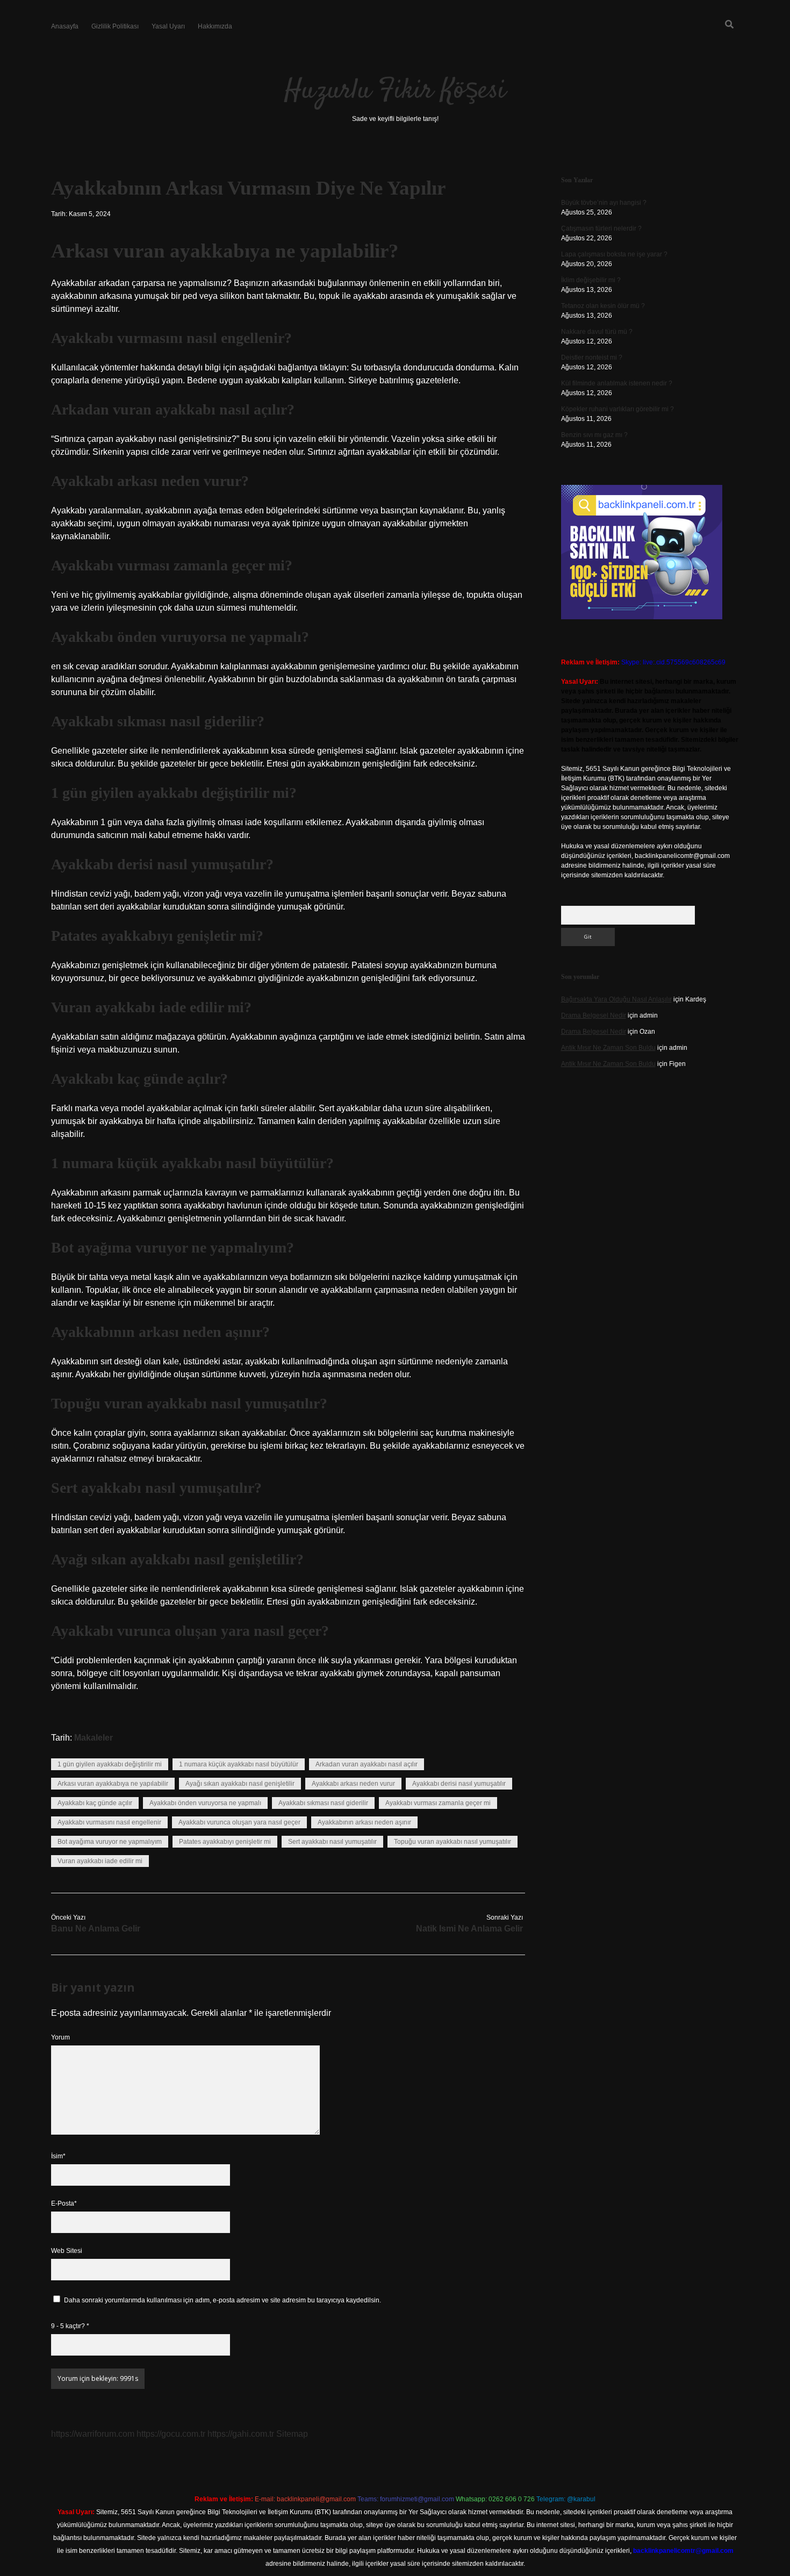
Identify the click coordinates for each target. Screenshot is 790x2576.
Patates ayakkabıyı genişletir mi (225, 1842)
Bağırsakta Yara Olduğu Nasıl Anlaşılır (616, 999)
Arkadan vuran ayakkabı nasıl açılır (367, 1764)
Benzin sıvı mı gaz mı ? (594, 435)
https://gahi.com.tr (241, 2434)
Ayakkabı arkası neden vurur (353, 1784)
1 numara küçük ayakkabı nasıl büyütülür (239, 1764)
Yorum (60, 2037)
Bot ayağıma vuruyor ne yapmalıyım (110, 1842)
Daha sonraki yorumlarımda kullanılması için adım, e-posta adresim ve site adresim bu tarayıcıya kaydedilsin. (222, 2300)
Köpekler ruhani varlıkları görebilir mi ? (617, 409)
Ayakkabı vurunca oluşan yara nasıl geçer (239, 1822)
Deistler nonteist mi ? (592, 357)
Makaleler (94, 1738)
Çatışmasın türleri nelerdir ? (601, 228)
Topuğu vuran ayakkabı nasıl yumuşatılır (453, 1842)
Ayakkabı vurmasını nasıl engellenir (109, 1822)
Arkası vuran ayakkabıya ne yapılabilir (113, 1784)
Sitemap (292, 2434)
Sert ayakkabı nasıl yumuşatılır (332, 1842)
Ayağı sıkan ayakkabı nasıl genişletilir (240, 1784)
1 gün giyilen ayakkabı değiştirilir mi (110, 1764)
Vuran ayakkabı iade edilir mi (100, 1861)
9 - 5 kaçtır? (70, 2326)
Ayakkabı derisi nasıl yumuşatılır (459, 1784)
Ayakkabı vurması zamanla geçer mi (438, 1803)
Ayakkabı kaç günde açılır (95, 1803)
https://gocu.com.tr (171, 2434)
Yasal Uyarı (168, 26)
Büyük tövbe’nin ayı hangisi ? (604, 203)
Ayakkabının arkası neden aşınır (364, 1822)
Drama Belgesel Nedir (594, 1015)
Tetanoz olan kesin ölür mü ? (603, 306)
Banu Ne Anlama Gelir (96, 1929)
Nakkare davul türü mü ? (597, 332)
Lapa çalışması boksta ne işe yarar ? (614, 254)
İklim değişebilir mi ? (591, 280)
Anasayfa (65, 26)
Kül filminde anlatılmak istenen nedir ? (617, 383)
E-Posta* (64, 2203)
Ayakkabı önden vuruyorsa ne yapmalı (205, 1803)
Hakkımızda (215, 26)
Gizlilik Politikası (115, 26)
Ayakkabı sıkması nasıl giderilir (323, 1803)
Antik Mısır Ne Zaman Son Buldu (608, 1048)
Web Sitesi (67, 2251)
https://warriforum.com (93, 2434)
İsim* (58, 2156)
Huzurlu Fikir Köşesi (395, 91)
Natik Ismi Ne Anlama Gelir (469, 1929)
